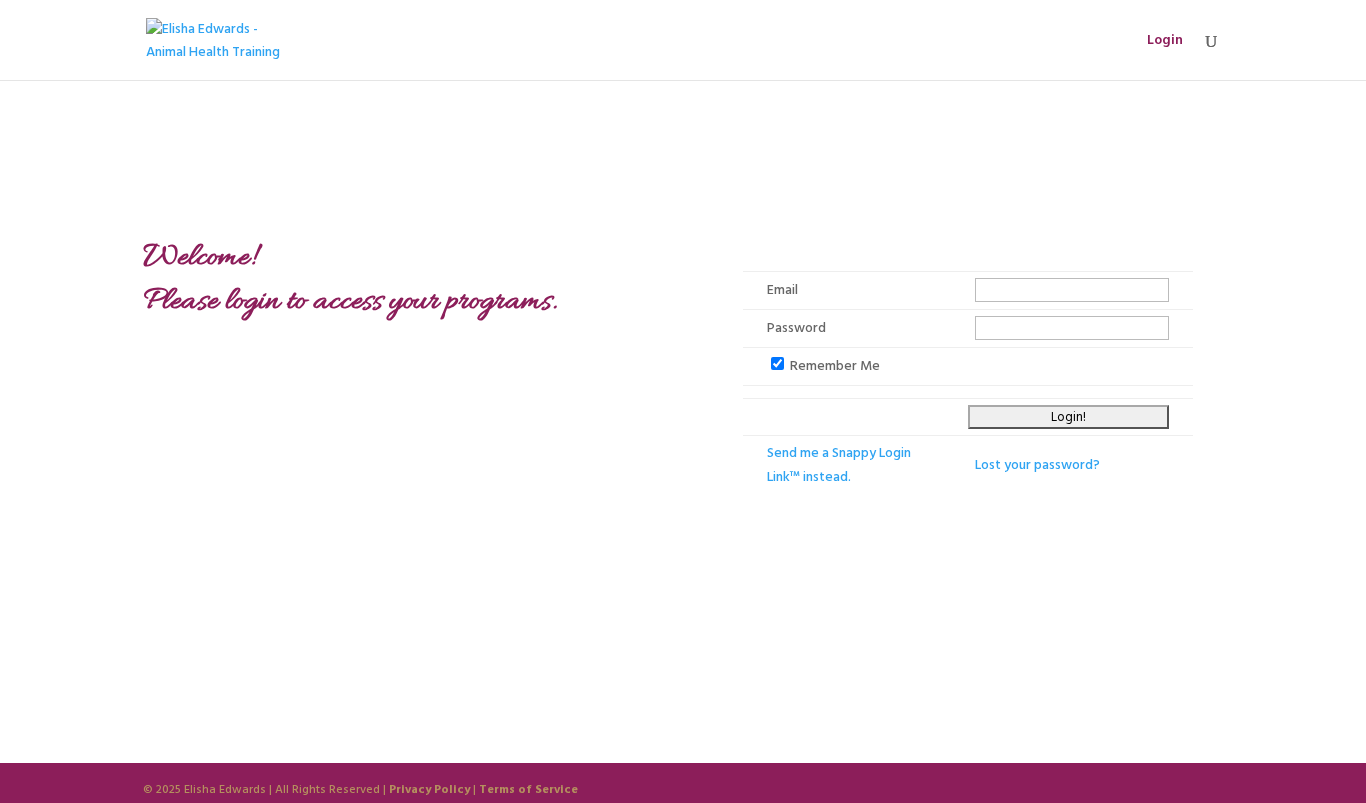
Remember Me (835, 366)
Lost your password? (1037, 465)
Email (782, 290)
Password (796, 328)
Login (1165, 41)
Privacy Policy (429, 789)
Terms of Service (528, 789)
